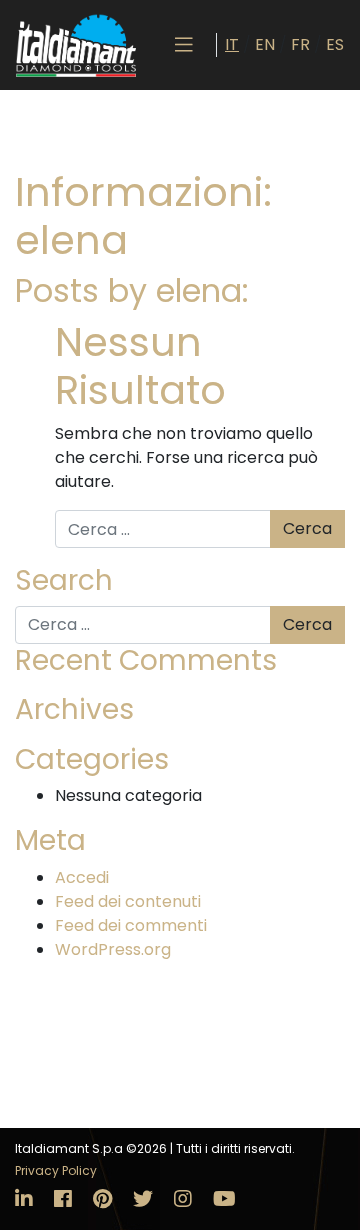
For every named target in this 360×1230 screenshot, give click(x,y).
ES (335, 44)
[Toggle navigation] (184, 45)
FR (300, 44)
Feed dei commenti (131, 925)
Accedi (82, 877)
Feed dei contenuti (128, 901)
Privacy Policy (56, 1170)
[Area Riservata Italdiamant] (76, 45)
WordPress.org (113, 949)
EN (265, 44)
